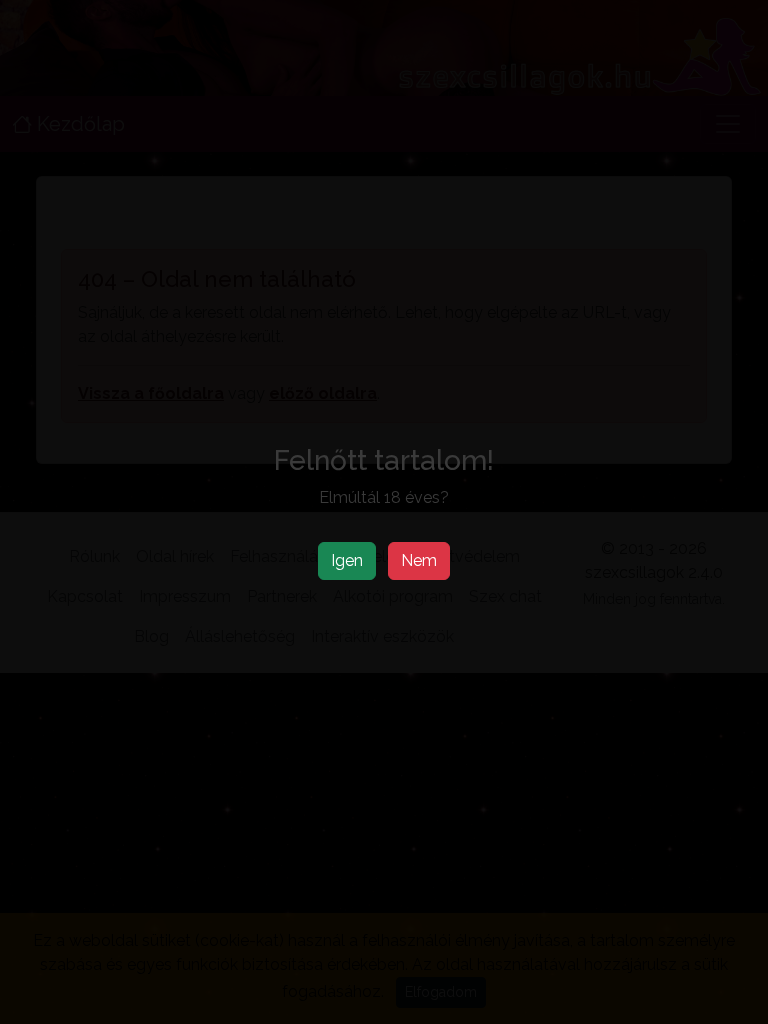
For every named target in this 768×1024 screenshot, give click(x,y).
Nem (419, 560)
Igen (347, 560)
